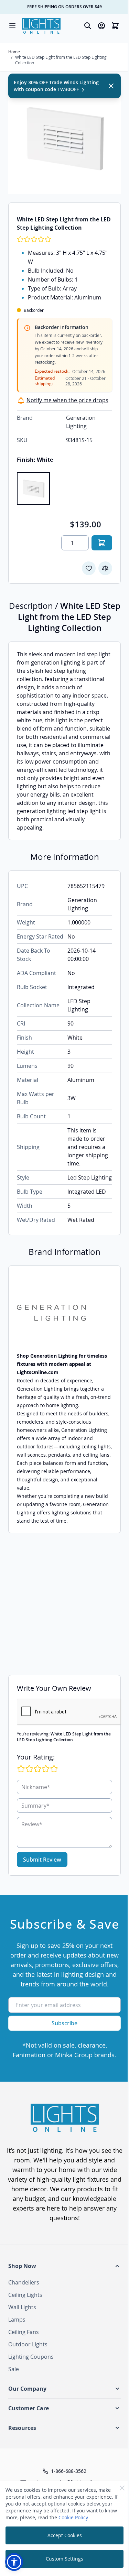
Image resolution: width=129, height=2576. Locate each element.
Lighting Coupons (31, 2357)
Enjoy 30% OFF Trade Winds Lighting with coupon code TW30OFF (56, 86)
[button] (64, 2266)
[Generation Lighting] (64, 1313)
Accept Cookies (65, 2535)
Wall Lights (22, 2307)
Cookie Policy (73, 2517)
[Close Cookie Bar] (122, 2488)
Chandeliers (24, 2282)
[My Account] (101, 26)
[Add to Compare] (105, 568)
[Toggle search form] (88, 26)
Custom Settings (64, 2559)
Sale (14, 2369)
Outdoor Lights (28, 2344)
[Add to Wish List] (89, 568)
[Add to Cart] (102, 543)
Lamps (17, 2320)
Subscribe (64, 2023)
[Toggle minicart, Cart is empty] (115, 26)
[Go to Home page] (41, 26)
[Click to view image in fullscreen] (64, 138)
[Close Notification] (111, 86)
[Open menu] (12, 26)
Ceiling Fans (24, 2332)
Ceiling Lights (25, 2295)
